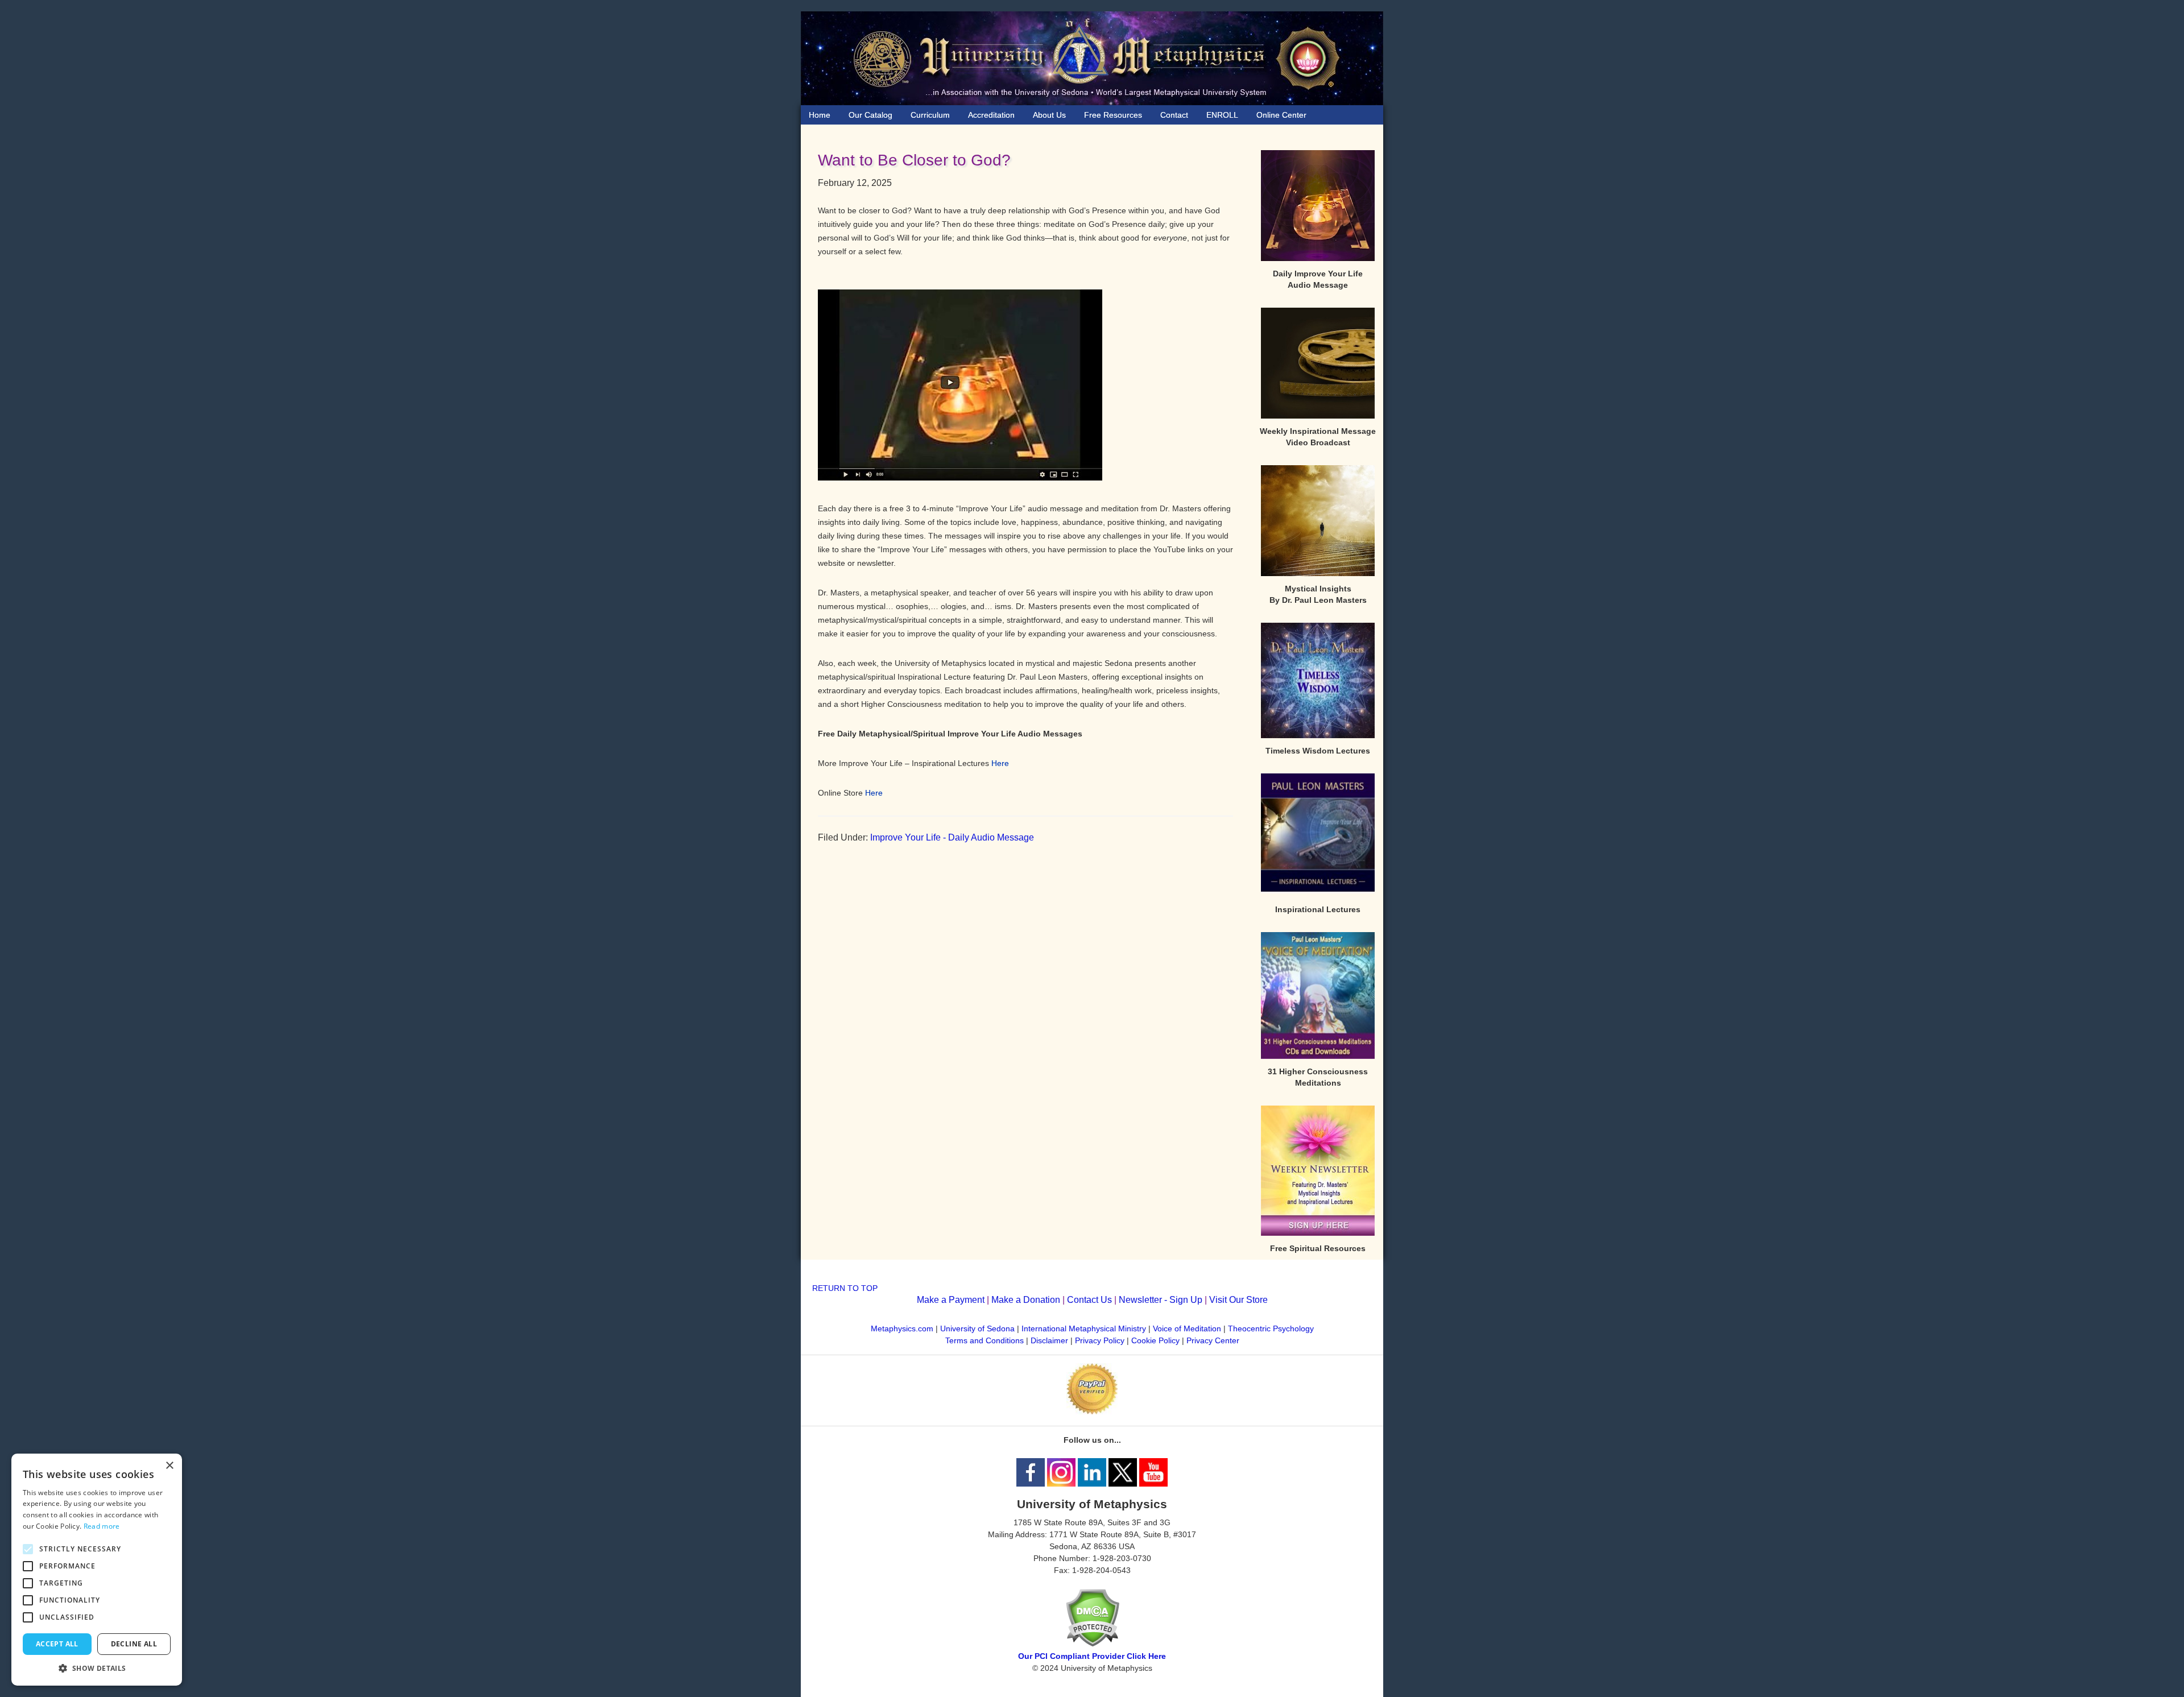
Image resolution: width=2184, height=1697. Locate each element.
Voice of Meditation (1187, 1328)
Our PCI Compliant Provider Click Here (1092, 1656)
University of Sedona (977, 1328)
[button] (97, 1668)
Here (1000, 763)
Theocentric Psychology (1271, 1328)
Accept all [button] (57, 1644)
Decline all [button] (134, 1644)
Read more (102, 1526)
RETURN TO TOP (845, 1288)
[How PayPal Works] (1092, 1412)
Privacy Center (1213, 1340)
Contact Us (1089, 1300)
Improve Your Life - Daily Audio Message (952, 837)
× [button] (169, 1466)
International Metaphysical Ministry (1084, 1328)
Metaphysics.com (903, 1328)
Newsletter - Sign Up (1161, 1300)
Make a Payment (951, 1300)
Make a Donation (1026, 1300)
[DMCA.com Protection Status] (1092, 1644)
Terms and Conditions (985, 1340)
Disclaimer (1049, 1340)
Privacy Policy (1100, 1340)
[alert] (97, 1570)
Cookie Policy (1155, 1340)
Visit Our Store (1238, 1300)
